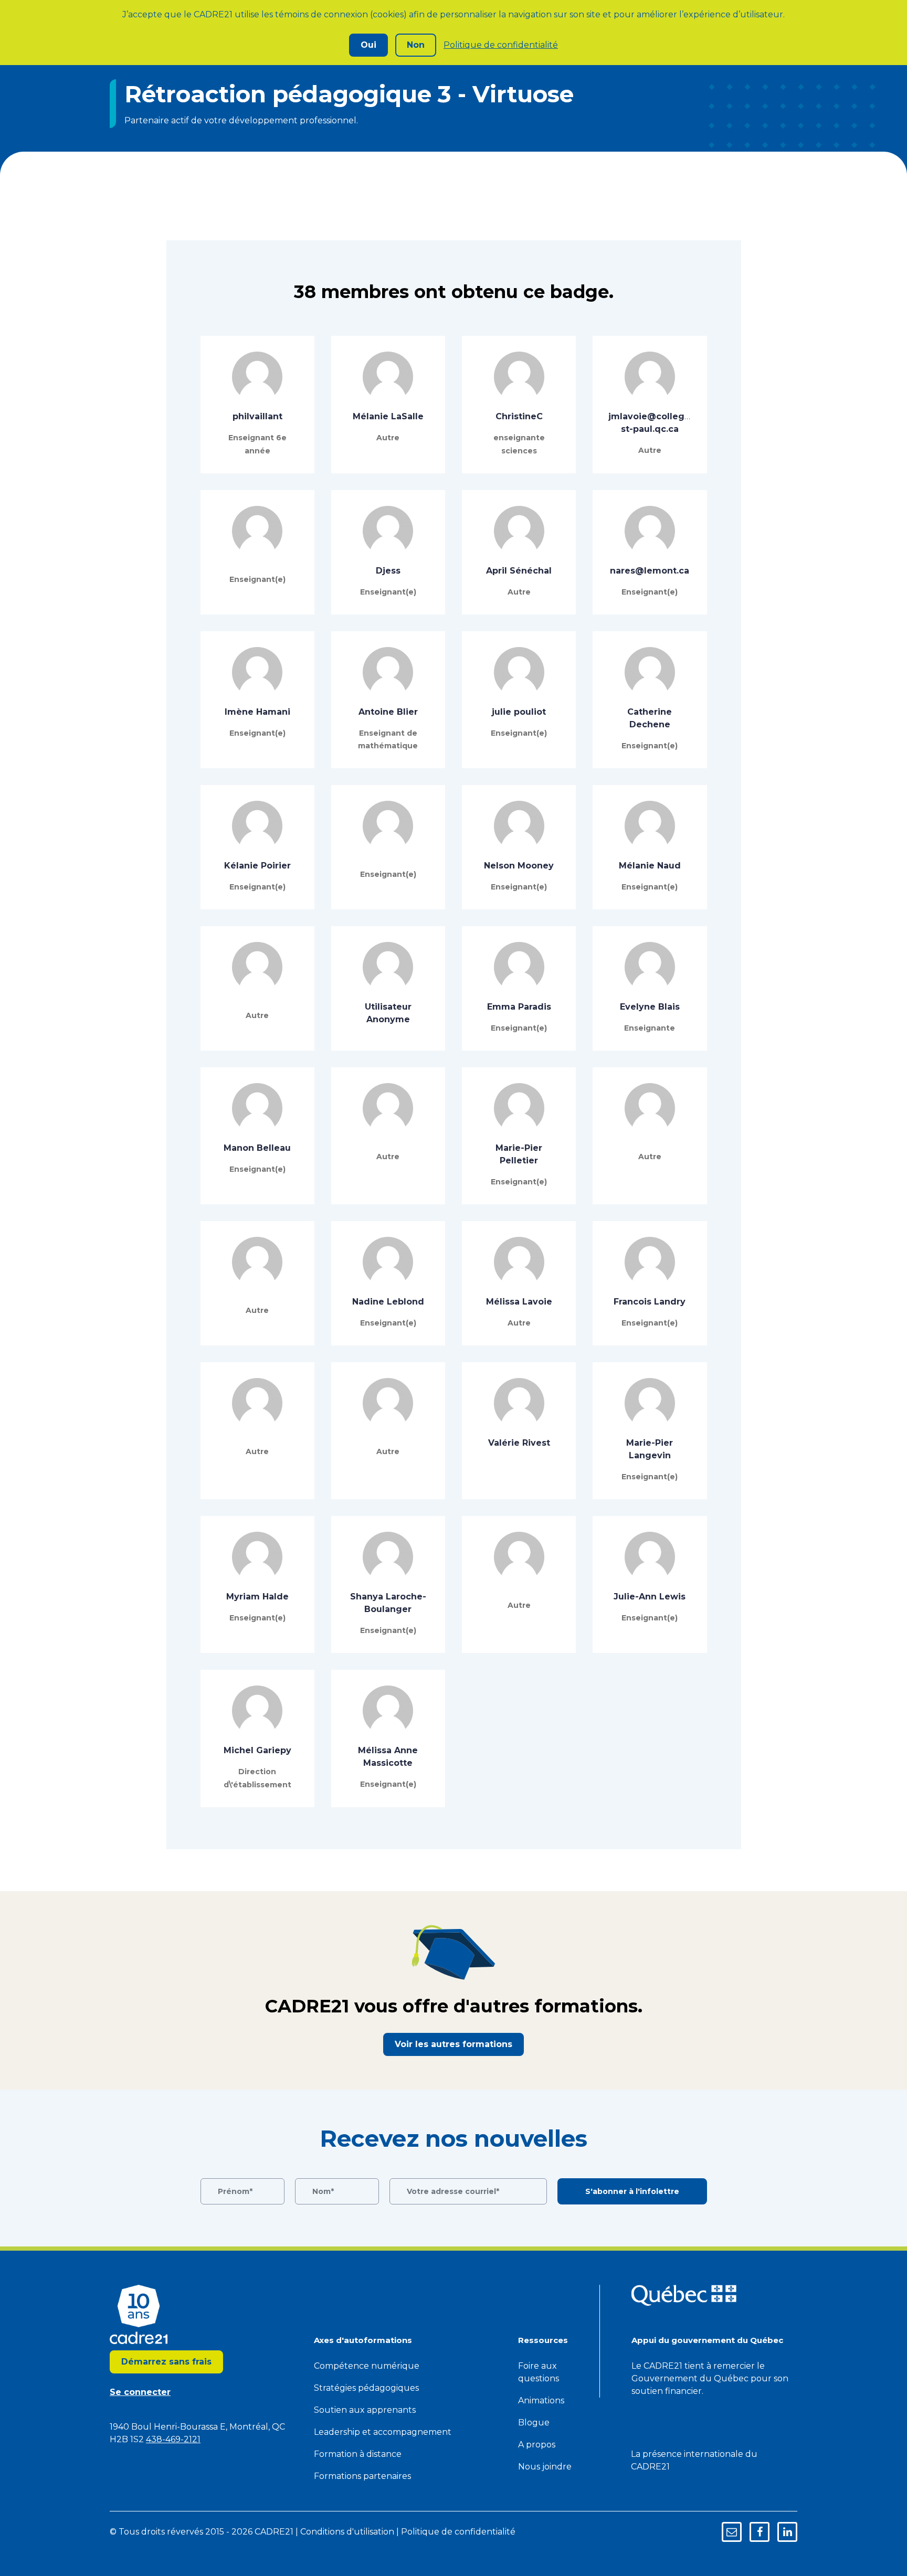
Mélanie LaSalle (388, 416)
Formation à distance (358, 2454)
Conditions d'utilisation (347, 2532)
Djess (388, 571)
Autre (388, 438)
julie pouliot (519, 712)
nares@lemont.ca (650, 571)
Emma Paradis (519, 1007)
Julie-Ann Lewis (650, 1597)
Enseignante (650, 1028)
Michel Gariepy (257, 1750)
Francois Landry (650, 1302)
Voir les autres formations (454, 2044)
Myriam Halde (257, 1597)
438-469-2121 (173, 2439)
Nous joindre (545, 2467)
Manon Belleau (257, 1148)
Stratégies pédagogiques (366, 2388)
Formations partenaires (362, 2476)
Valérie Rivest (519, 1443)
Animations (541, 2400)
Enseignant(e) (257, 579)
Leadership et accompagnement (383, 2432)
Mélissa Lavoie (519, 1302)
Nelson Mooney (519, 866)
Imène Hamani (257, 712)
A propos (537, 2445)
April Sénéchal (519, 571)
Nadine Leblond (388, 1302)
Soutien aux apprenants (365, 2410)
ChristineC (519, 416)
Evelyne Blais (650, 1007)
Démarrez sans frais (166, 2362)
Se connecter (140, 2392)
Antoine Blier (388, 712)
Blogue (534, 2423)
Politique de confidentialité (501, 45)
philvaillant (257, 416)
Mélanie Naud (650, 866)
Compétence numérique (367, 2366)
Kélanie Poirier (257, 866)
